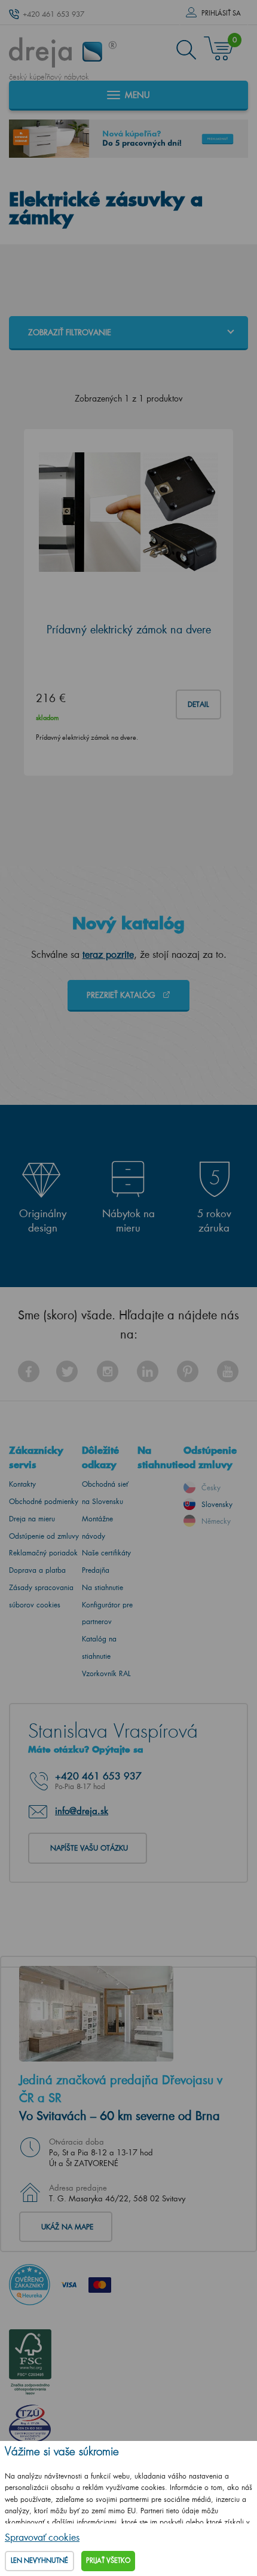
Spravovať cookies (42, 2537)
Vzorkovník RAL (106, 1673)
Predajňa (96, 1570)
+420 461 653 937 (53, 14)
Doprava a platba (37, 1570)
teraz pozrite (108, 954)
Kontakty (22, 1484)
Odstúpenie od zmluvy (44, 1536)
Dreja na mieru (32, 1519)
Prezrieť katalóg (122, 995)
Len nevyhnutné (39, 2560)
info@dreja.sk (82, 1811)
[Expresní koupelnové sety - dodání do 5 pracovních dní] (128, 139)
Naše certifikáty (106, 1553)
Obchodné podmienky (44, 1501)
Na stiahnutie (103, 1587)
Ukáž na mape (67, 2227)
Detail (198, 704)
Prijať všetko (108, 2560)
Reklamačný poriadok (43, 1553)
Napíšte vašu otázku (89, 1848)
